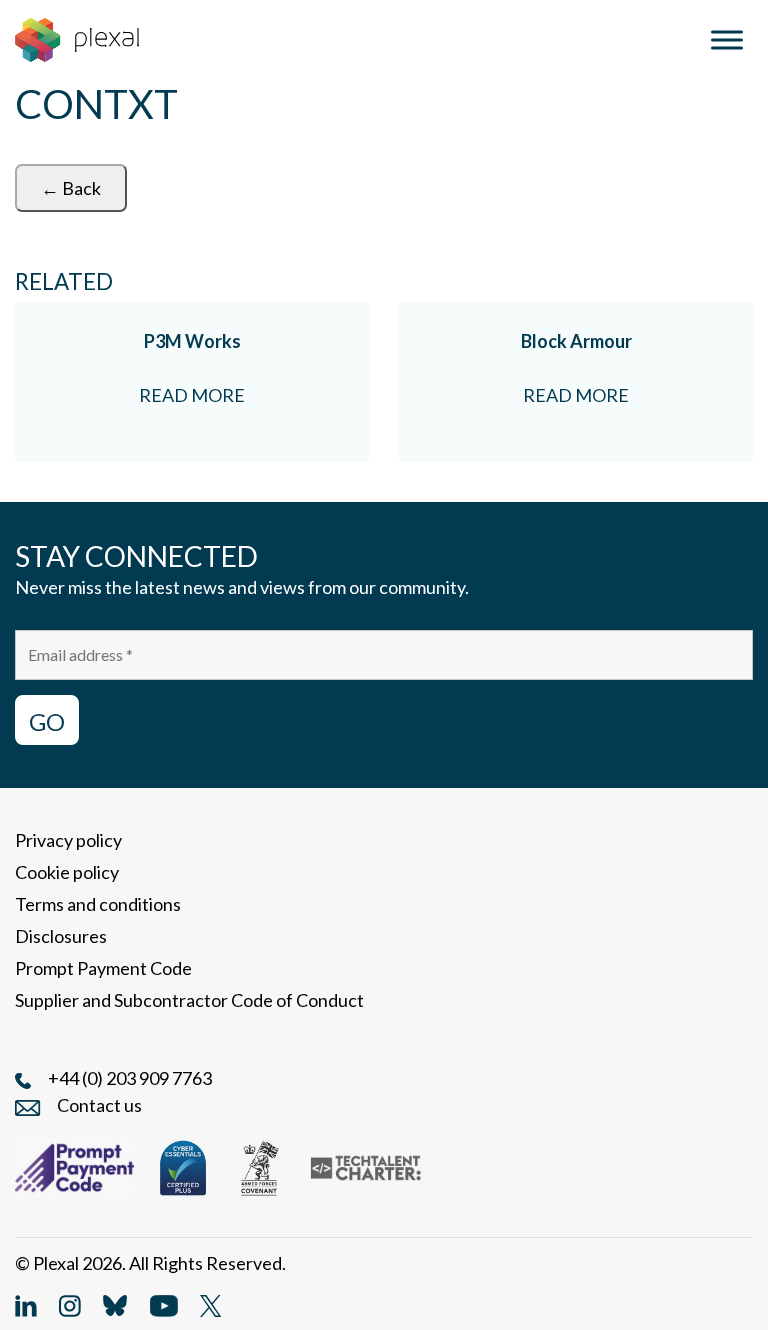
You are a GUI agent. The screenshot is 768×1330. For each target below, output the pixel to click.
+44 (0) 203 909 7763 (130, 1078)
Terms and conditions (98, 904)
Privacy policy (68, 840)
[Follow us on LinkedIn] (26, 1303)
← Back (71, 188)
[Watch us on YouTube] (164, 1303)
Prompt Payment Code (103, 968)
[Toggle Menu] (727, 39)
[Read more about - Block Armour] (576, 382)
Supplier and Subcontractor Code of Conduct (189, 1000)
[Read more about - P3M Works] (192, 382)
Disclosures (61, 936)
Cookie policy (67, 872)
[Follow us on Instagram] (70, 1303)
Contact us (99, 1105)
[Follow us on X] (210, 1303)
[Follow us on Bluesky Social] (115, 1303)
